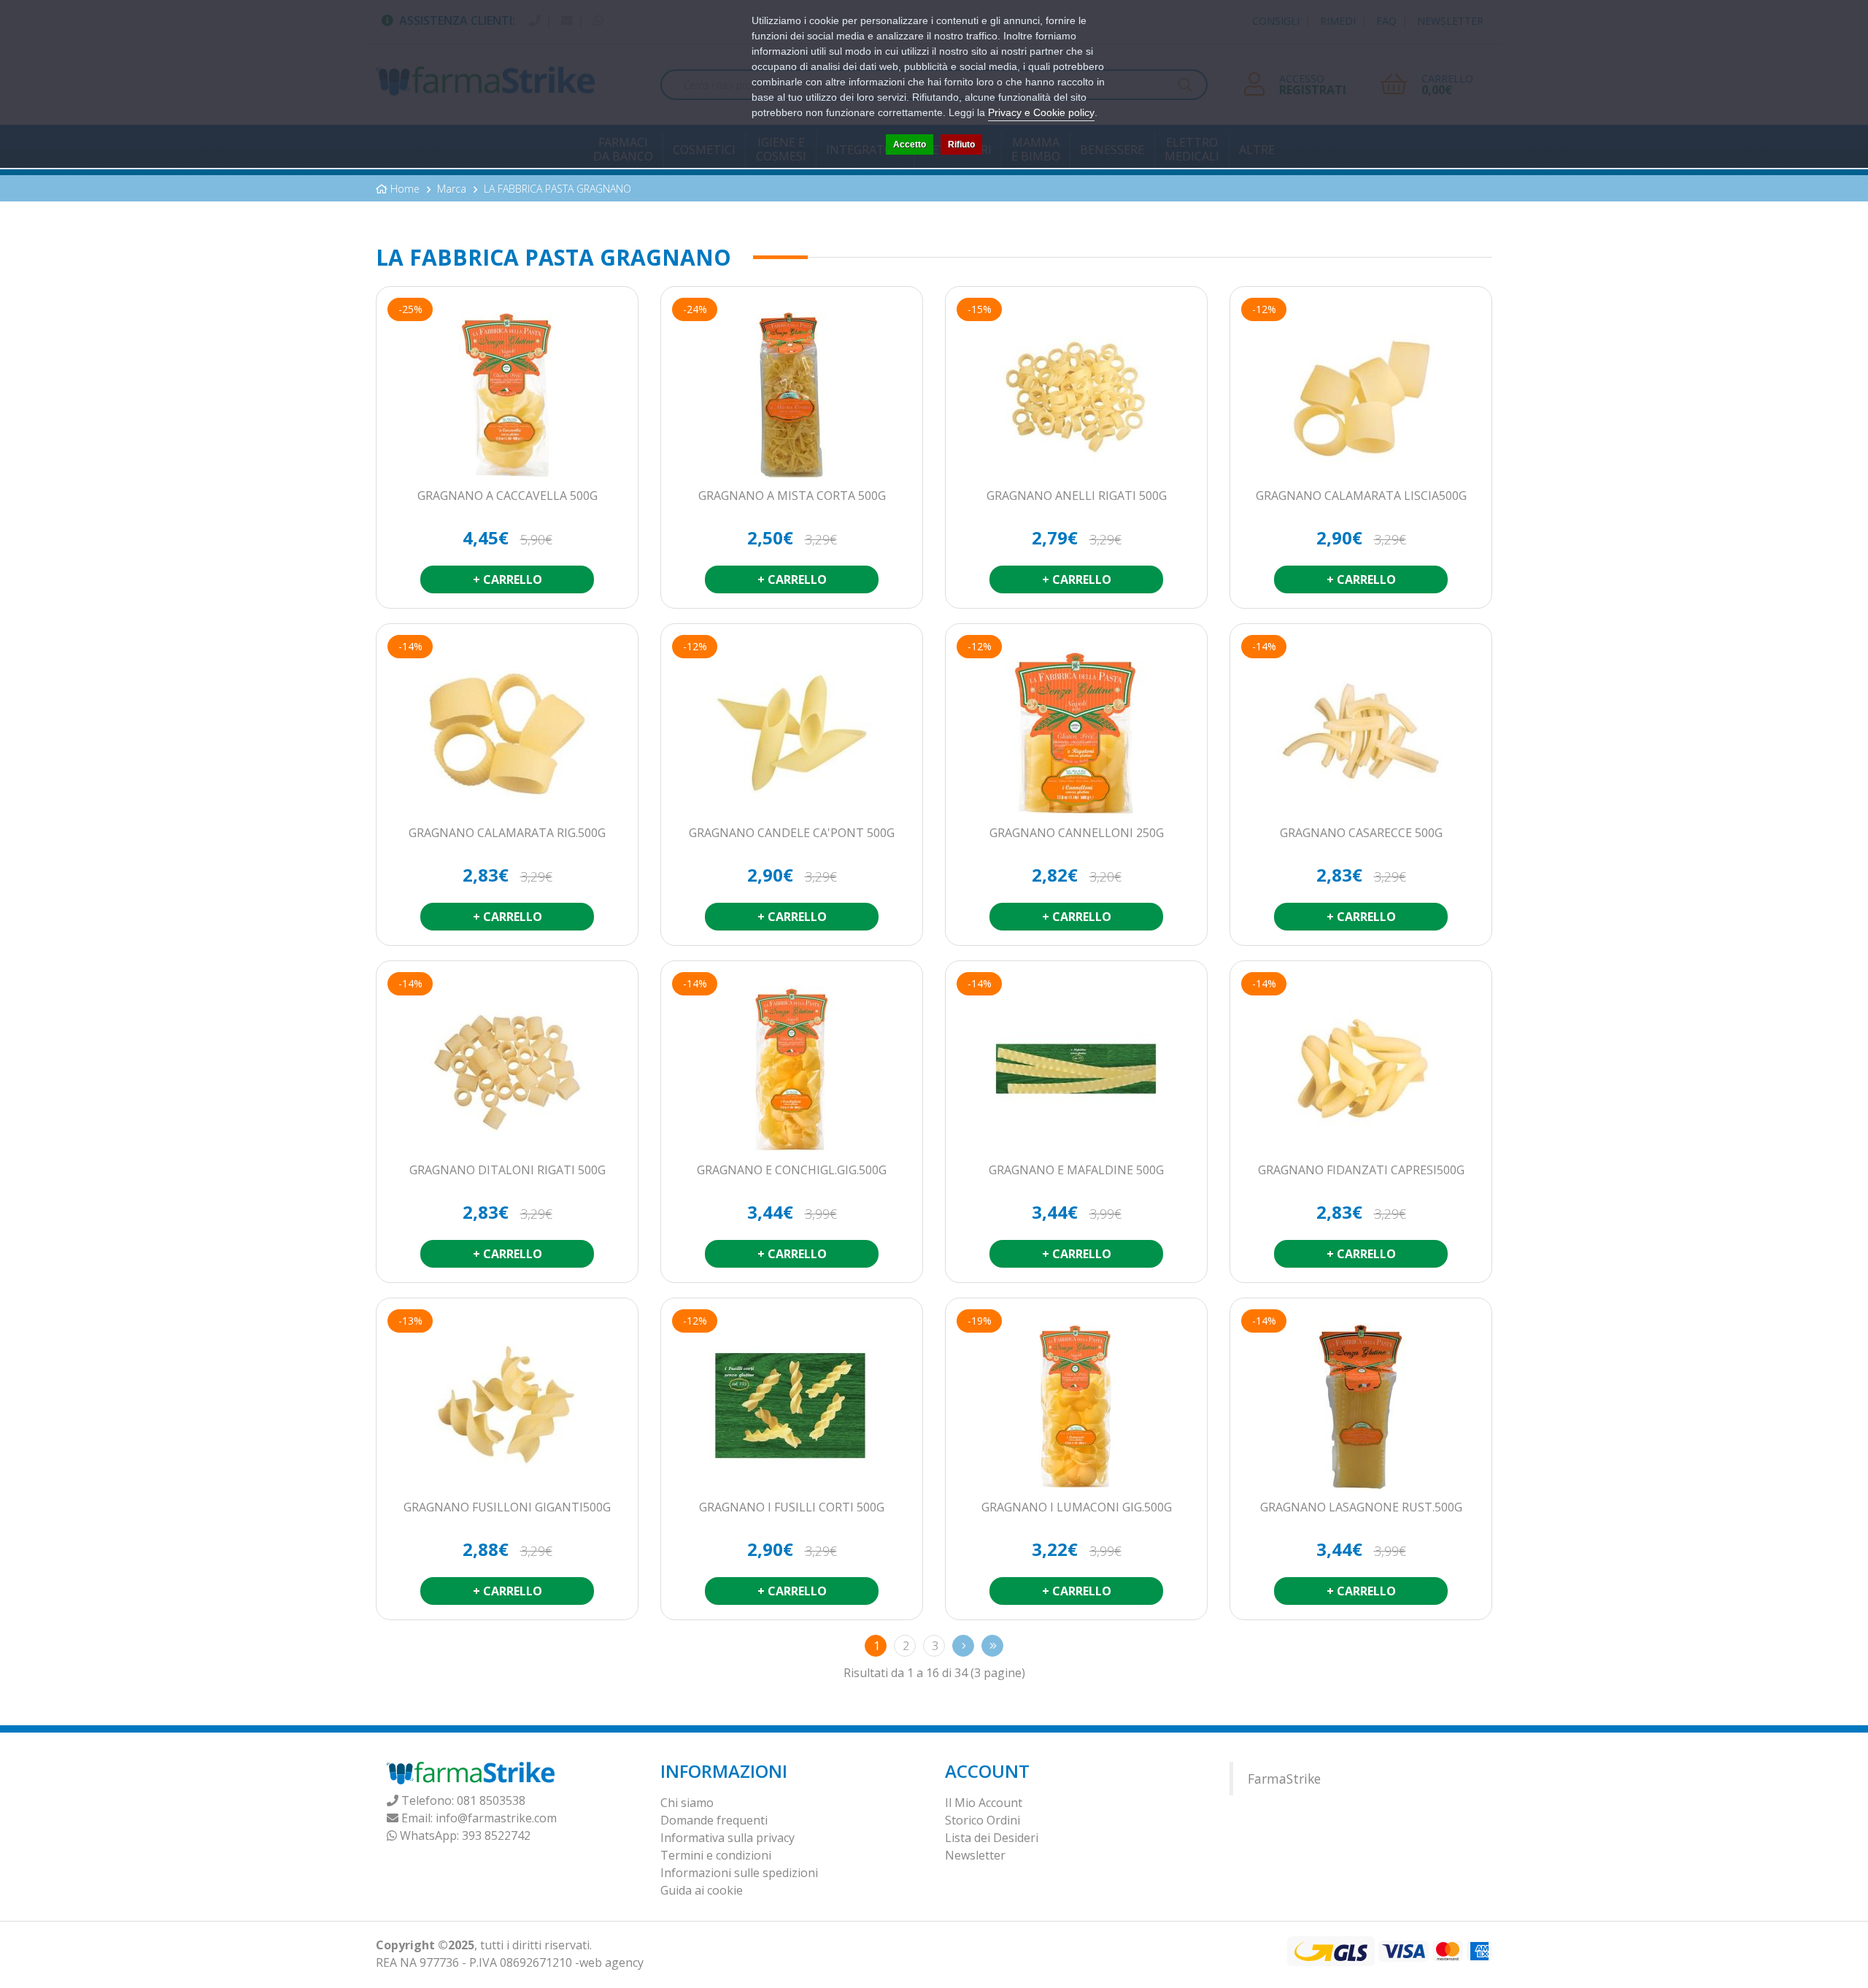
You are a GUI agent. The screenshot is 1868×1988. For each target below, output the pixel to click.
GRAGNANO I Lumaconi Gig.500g (1077, 1508)
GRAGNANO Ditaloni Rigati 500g (507, 1171)
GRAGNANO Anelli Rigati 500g (1077, 496)
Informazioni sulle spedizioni (739, 1873)
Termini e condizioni (716, 1855)
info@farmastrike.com (496, 1818)
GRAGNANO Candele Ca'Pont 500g (792, 833)
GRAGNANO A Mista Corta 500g (792, 496)
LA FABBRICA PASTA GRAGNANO (557, 189)
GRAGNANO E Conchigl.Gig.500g (792, 1171)
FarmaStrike (1284, 1779)
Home (405, 189)
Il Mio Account (984, 1803)
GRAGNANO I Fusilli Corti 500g (792, 1508)
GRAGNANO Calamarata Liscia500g (1361, 496)
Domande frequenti (714, 1820)
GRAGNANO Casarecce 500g (1361, 833)
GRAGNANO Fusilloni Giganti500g (507, 1508)
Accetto (910, 145)
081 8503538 (491, 1800)
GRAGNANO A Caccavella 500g (507, 496)
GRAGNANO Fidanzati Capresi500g (1361, 1171)
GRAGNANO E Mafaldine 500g (1076, 1171)
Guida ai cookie (702, 1890)
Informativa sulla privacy (727, 1838)
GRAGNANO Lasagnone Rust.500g (1361, 1508)
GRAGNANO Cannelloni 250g (1077, 833)
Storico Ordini (983, 1820)
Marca (452, 189)
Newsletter (975, 1855)
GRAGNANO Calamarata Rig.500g (507, 833)
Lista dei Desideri (992, 1838)
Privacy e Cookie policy (1041, 112)
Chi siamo (687, 1803)
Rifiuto (961, 145)
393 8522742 (496, 1835)
